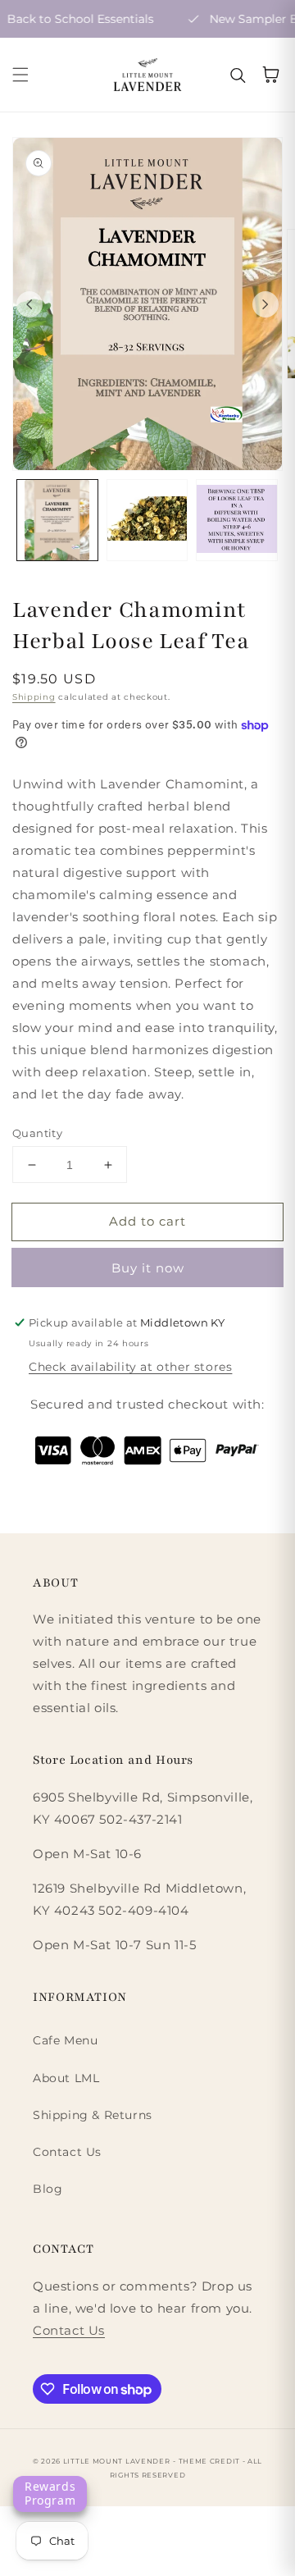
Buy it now (148, 1268)
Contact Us (67, 2152)
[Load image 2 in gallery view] (147, 520)
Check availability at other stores (130, 1367)
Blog (48, 2189)
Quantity (37, 1133)
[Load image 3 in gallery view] (237, 520)
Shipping (34, 697)
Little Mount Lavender (117, 2461)
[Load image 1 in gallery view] (57, 520)
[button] (20, 75)
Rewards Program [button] (50, 2493)
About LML (66, 2078)
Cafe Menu (65, 2040)
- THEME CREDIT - (210, 2461)
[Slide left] (29, 304)
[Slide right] (265, 304)
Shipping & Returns (93, 2115)
